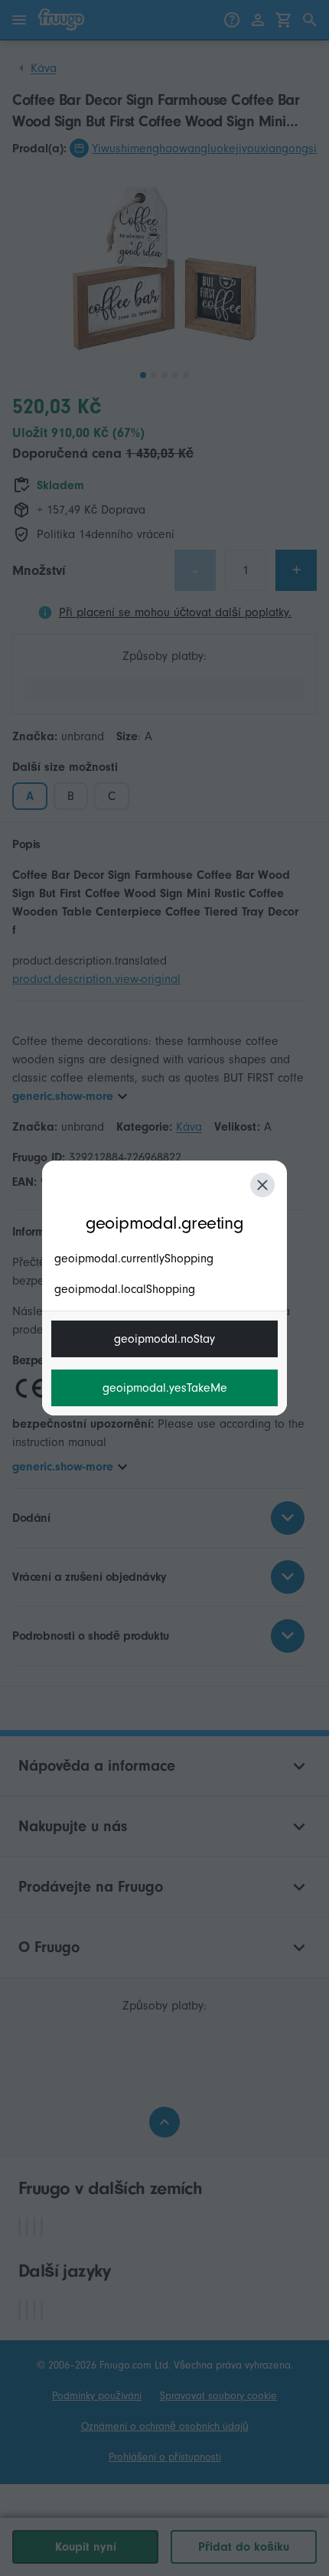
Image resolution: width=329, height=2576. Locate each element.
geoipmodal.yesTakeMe (165, 1388)
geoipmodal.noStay (164, 1339)
